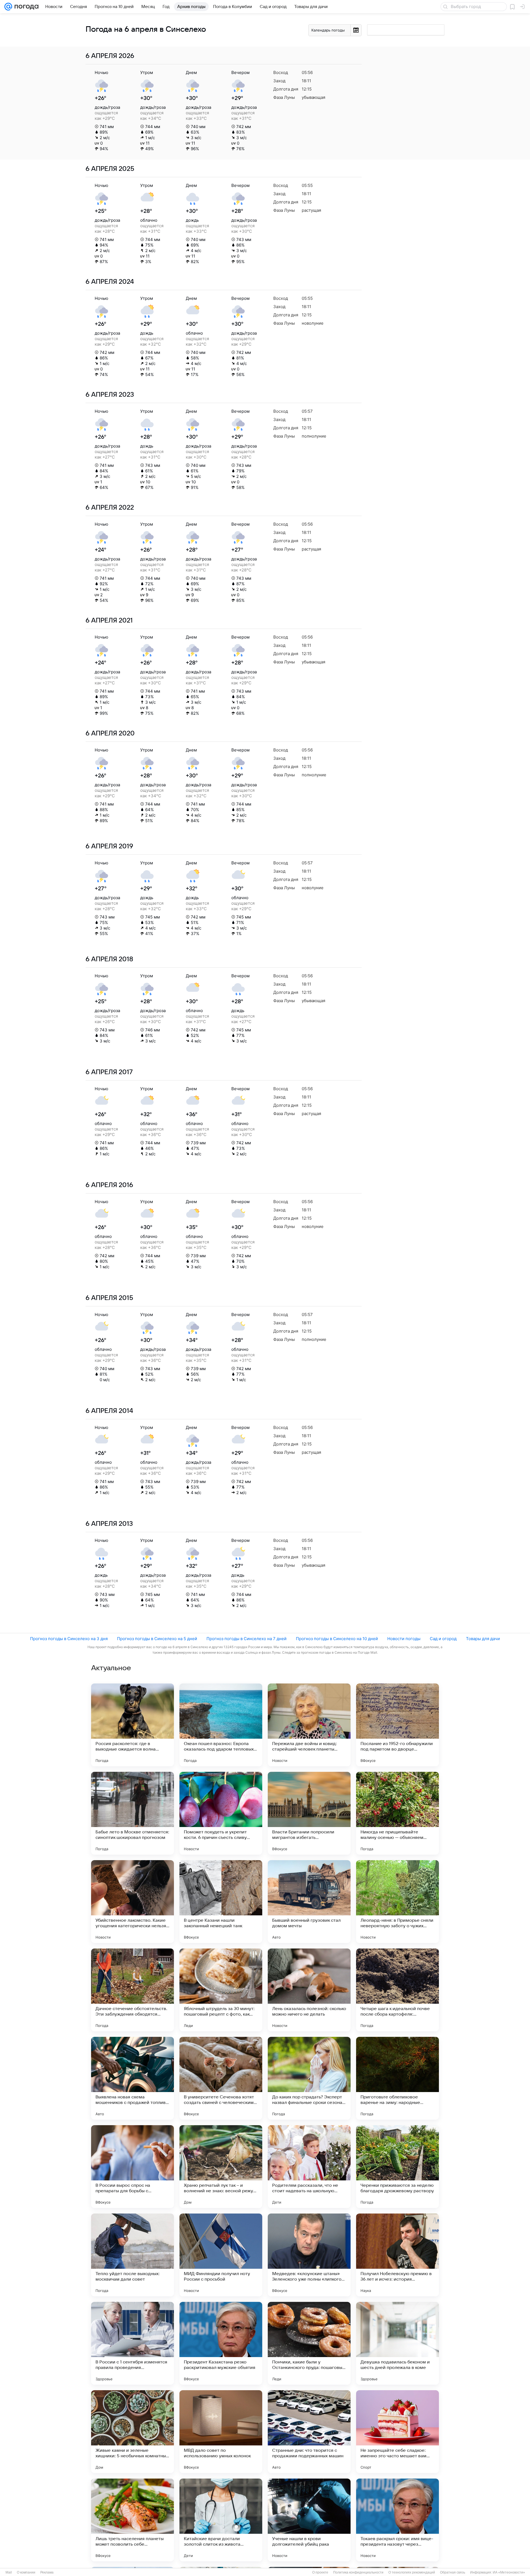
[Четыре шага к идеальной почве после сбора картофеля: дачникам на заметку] (397, 1990)
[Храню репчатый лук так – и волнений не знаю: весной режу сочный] (221, 2167)
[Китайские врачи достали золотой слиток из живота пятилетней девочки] (221, 2520)
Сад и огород (443, 1639)
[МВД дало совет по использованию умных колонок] (221, 2432)
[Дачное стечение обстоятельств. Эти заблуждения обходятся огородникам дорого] (132, 1990)
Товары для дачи (483, 1639)
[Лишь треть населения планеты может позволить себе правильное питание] (132, 2520)
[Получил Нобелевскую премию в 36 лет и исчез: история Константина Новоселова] (397, 2255)
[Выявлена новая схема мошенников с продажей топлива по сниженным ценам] (132, 2078)
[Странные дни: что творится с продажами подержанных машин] (309, 2432)
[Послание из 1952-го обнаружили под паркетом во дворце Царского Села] (397, 1725)
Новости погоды (404, 1639)
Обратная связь (453, 2572)
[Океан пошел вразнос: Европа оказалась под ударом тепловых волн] (221, 1725)
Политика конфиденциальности (358, 2572)
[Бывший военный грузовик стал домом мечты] (309, 1902)
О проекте (320, 2572)
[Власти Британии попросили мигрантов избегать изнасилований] (309, 1813)
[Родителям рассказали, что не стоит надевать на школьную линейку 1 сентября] (309, 2167)
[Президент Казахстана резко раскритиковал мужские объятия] (221, 2343)
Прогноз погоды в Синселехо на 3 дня (69, 1639)
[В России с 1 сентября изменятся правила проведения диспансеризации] (132, 2343)
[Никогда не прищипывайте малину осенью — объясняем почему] (397, 1813)
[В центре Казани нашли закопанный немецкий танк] (221, 1902)
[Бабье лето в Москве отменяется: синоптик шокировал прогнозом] (132, 1813)
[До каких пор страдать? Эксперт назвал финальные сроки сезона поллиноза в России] (309, 2078)
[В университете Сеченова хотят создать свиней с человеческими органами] (221, 2078)
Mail (9, 2572)
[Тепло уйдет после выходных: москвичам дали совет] (132, 2255)
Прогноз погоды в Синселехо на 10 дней (337, 1639)
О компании (26, 2572)
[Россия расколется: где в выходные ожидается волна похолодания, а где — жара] (132, 1725)
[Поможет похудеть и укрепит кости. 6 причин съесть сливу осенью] (221, 1813)
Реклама (47, 2572)
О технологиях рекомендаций (412, 2572)
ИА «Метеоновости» (509, 2572)
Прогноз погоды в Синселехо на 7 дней (247, 1639)
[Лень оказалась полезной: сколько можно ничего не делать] (309, 1990)
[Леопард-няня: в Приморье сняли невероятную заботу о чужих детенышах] (397, 1902)
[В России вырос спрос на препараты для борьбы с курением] (132, 2167)
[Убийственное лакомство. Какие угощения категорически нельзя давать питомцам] (132, 1902)
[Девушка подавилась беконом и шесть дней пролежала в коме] (397, 2343)
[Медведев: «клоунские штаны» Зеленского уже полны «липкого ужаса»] (309, 2255)
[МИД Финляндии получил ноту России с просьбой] (221, 2255)
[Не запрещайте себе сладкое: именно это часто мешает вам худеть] (397, 2432)
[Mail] (8, 7)
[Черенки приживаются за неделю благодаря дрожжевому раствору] (397, 2167)
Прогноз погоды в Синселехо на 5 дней (157, 1639)
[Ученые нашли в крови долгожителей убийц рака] (309, 2520)
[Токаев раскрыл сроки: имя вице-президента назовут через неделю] (397, 2520)
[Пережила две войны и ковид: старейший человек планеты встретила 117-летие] (309, 1725)
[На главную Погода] (25, 7)
